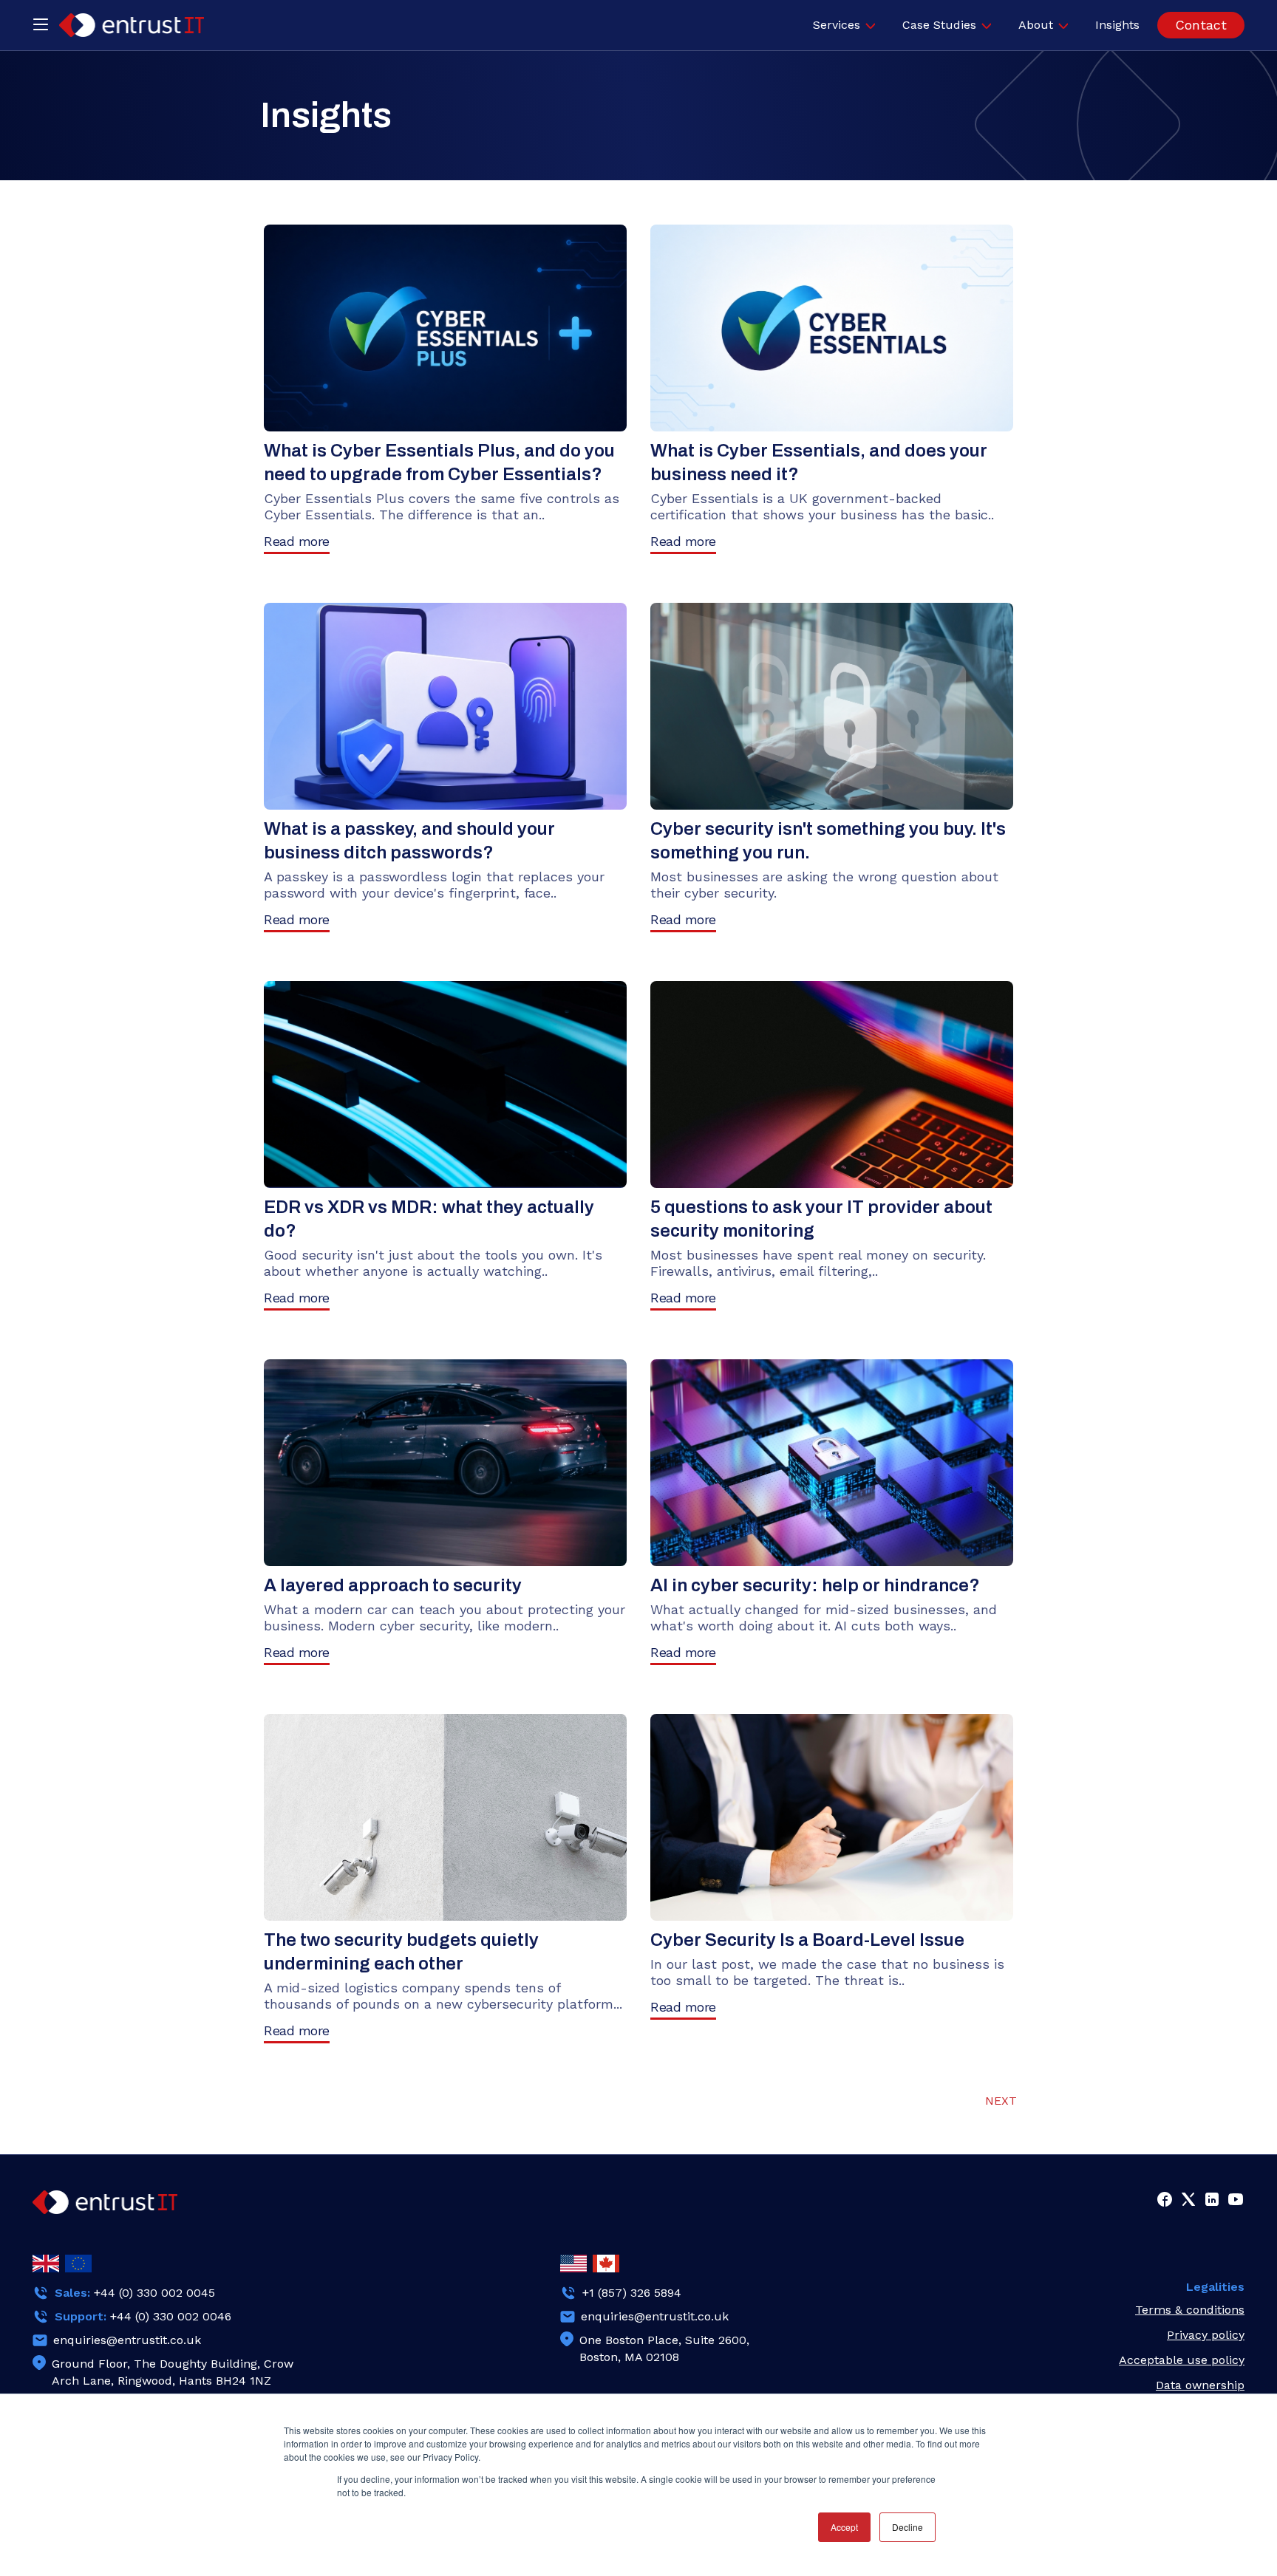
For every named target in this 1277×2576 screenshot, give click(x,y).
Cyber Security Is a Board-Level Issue (807, 1940)
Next (1001, 2101)
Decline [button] (907, 2527)
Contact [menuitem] (1201, 25)
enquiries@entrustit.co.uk (127, 2340)
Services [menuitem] (837, 25)
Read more (297, 541)
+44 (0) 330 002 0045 (154, 2293)
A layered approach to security (393, 1585)
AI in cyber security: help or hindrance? (815, 1585)
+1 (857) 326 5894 (632, 2293)
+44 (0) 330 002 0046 (171, 2316)
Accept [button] (844, 2527)
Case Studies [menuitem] (939, 25)
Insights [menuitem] (1117, 25)
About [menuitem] (1036, 25)
